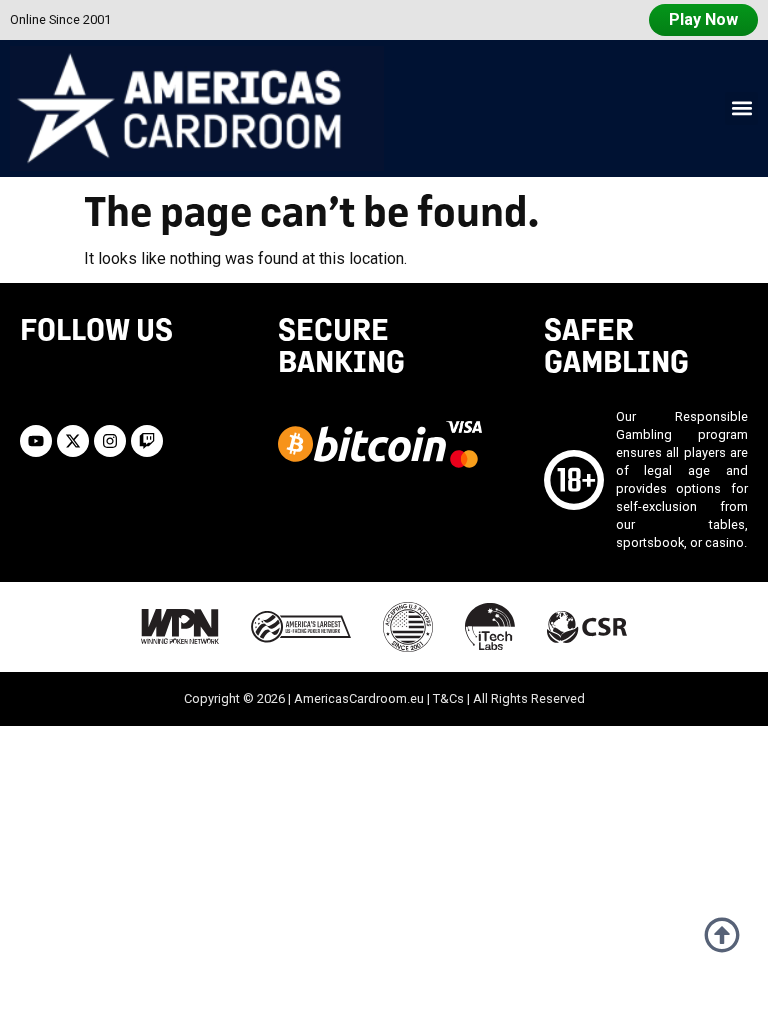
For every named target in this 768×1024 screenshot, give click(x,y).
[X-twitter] (73, 441)
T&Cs (448, 698)
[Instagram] (110, 441)
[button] (741, 108)
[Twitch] (147, 441)
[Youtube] (36, 441)
